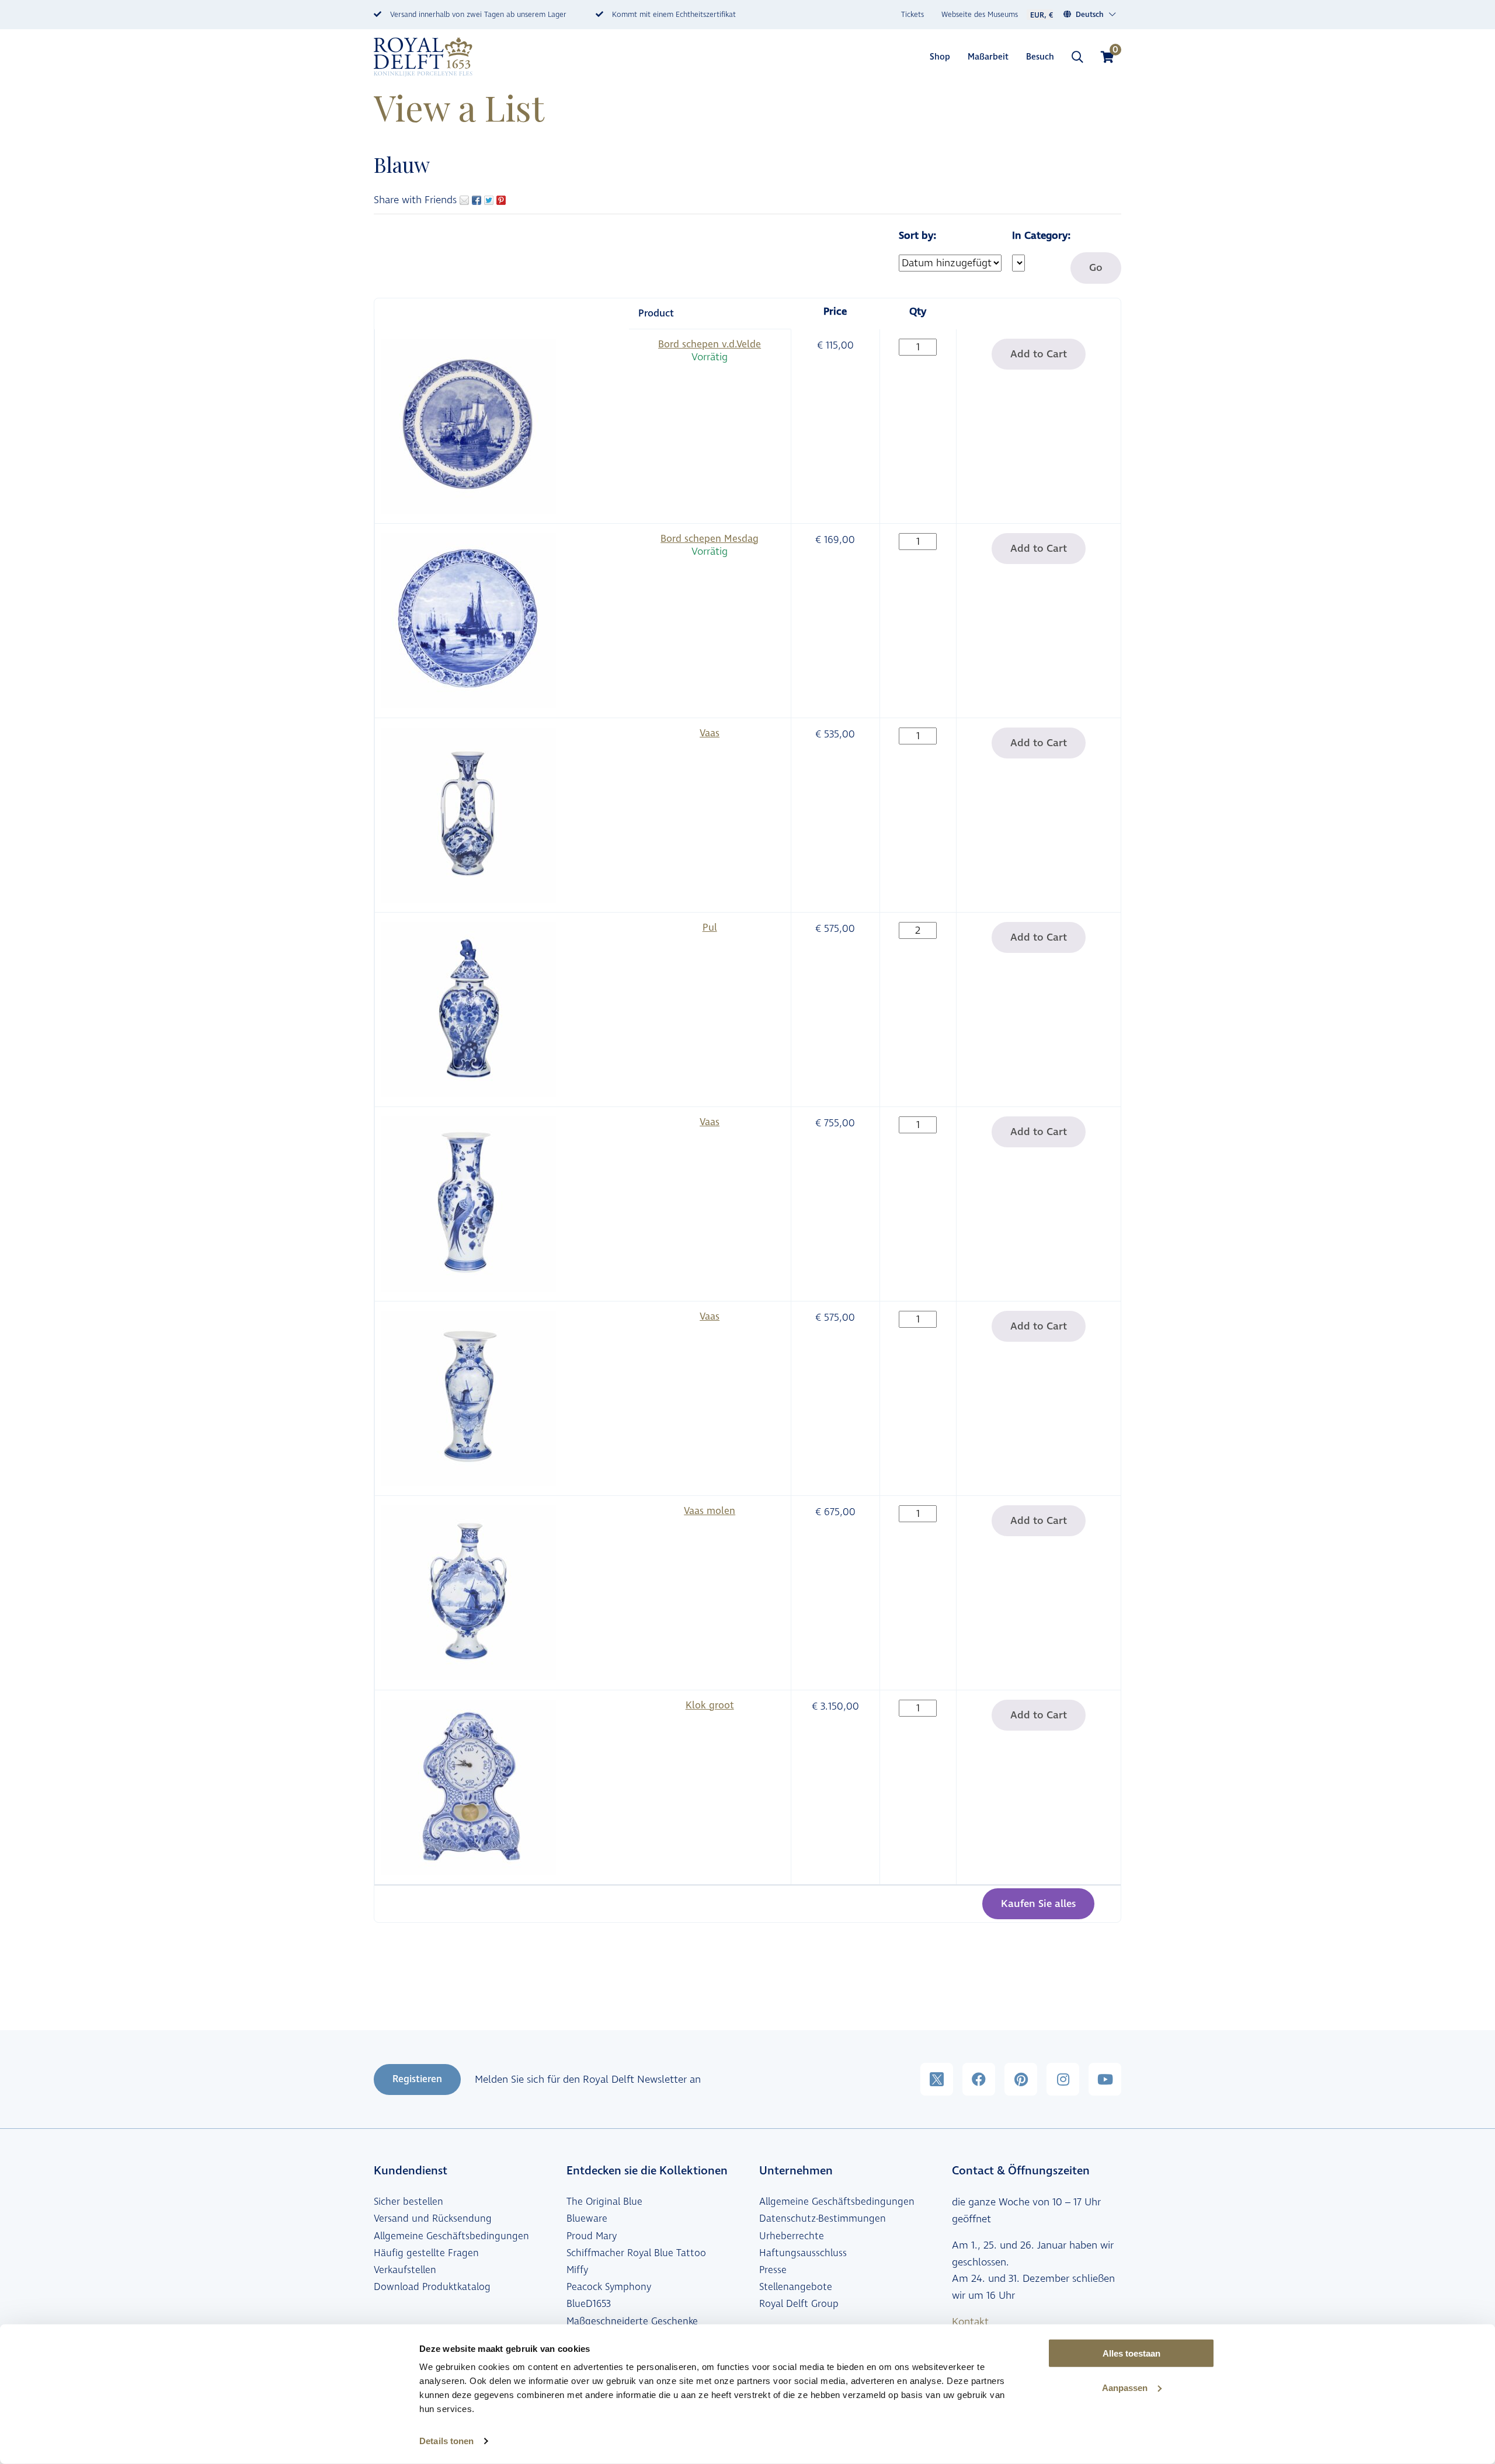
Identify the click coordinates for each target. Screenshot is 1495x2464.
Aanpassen (1125, 2388)
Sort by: (917, 236)
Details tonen (446, 2441)
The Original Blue (604, 2202)
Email (464, 200)
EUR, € (1042, 15)
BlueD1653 (589, 2304)
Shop (940, 57)
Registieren (417, 2079)
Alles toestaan (1131, 2353)
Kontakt (970, 2322)
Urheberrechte (792, 2236)
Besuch (1040, 57)
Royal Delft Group (799, 2304)
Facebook (477, 200)
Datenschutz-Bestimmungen (823, 2219)
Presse (773, 2270)
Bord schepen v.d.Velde (710, 344)
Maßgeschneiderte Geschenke (632, 2322)
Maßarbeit (988, 57)
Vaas (710, 733)
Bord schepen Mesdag (710, 539)
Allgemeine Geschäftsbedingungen (451, 2236)
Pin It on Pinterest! (501, 200)
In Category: (1041, 236)
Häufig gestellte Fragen (426, 2253)
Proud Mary (592, 2236)
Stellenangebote (796, 2287)
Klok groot (710, 1706)
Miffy (577, 2270)
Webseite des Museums (980, 15)
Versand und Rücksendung (433, 2219)
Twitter (489, 200)
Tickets (912, 15)
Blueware (587, 2219)
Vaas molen (710, 1511)
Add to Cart (1039, 354)
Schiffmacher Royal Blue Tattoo (636, 2253)
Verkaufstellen (405, 2270)
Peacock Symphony (609, 2287)
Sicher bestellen (408, 2202)
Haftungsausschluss (803, 2253)
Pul (710, 928)
